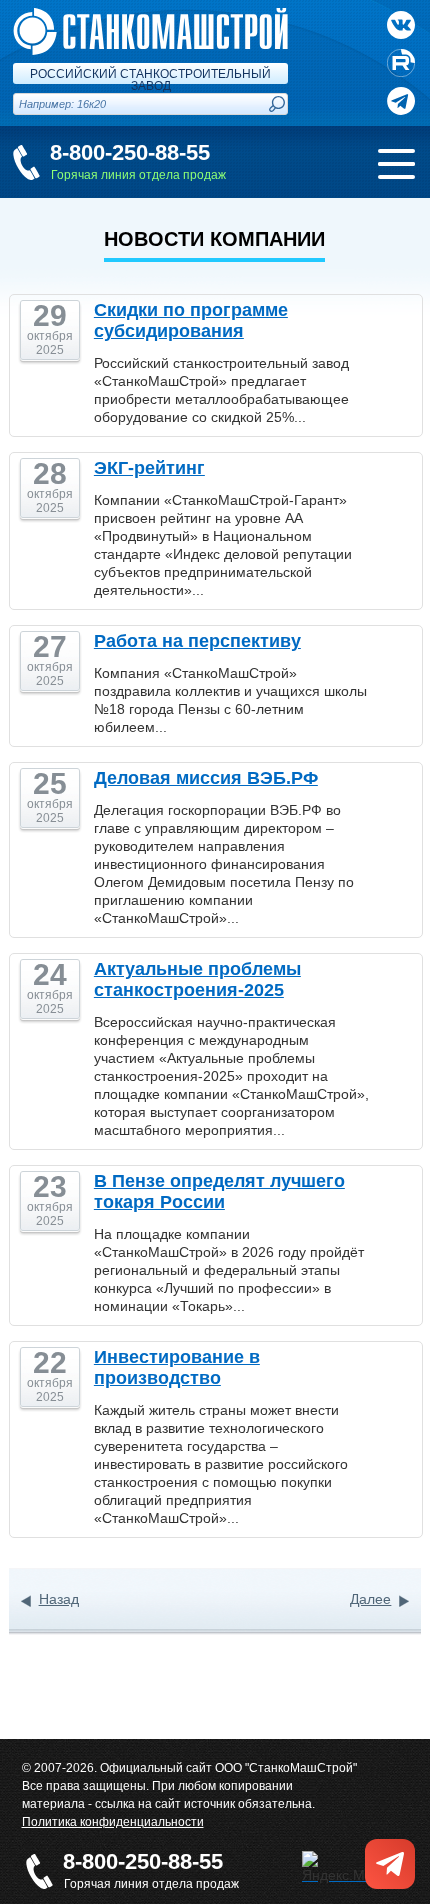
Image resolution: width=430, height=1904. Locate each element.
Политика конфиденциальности (113, 1822)
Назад (59, 1599)
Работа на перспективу (197, 641)
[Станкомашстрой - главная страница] (150, 16)
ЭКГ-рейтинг (149, 468)
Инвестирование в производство (177, 1367)
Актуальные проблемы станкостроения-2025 (197, 979)
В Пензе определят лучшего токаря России (219, 1191)
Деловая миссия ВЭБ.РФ (206, 778)
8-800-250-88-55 (130, 152)
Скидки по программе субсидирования (191, 320)
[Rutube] (401, 63)
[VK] (401, 25)
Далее (370, 1599)
